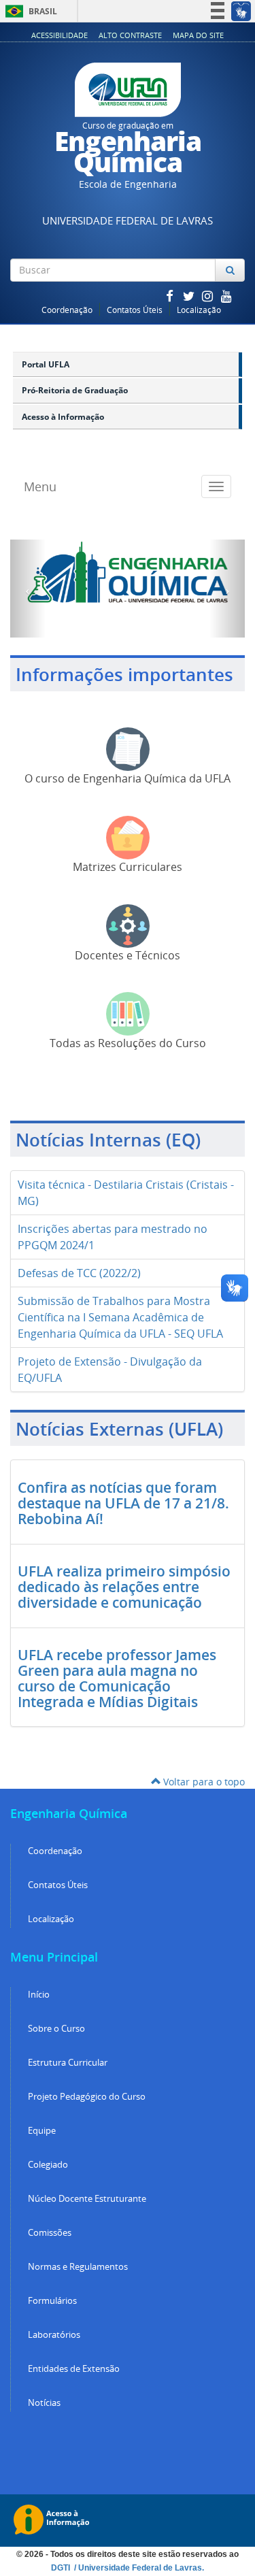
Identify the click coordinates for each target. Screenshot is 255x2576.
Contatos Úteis (135, 310)
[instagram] (209, 296)
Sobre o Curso (56, 2029)
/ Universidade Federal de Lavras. (138, 2568)
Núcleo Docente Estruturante (87, 2199)
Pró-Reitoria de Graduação (75, 390)
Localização (199, 310)
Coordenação (67, 310)
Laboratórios (54, 2335)
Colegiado (48, 2165)
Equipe (42, 2131)
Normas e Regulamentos (78, 2267)
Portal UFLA (46, 364)
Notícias (44, 2403)
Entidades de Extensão (74, 2369)
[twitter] (190, 296)
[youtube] (226, 296)
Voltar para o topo (203, 1782)
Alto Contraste (130, 35)
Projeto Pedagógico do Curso (87, 2097)
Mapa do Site (198, 35)
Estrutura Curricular (68, 2063)
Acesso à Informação (63, 417)
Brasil (29, 11)
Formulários (52, 2301)
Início (39, 1995)
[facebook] (171, 296)
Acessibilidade (60, 35)
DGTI (62, 2568)
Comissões (50, 2233)
